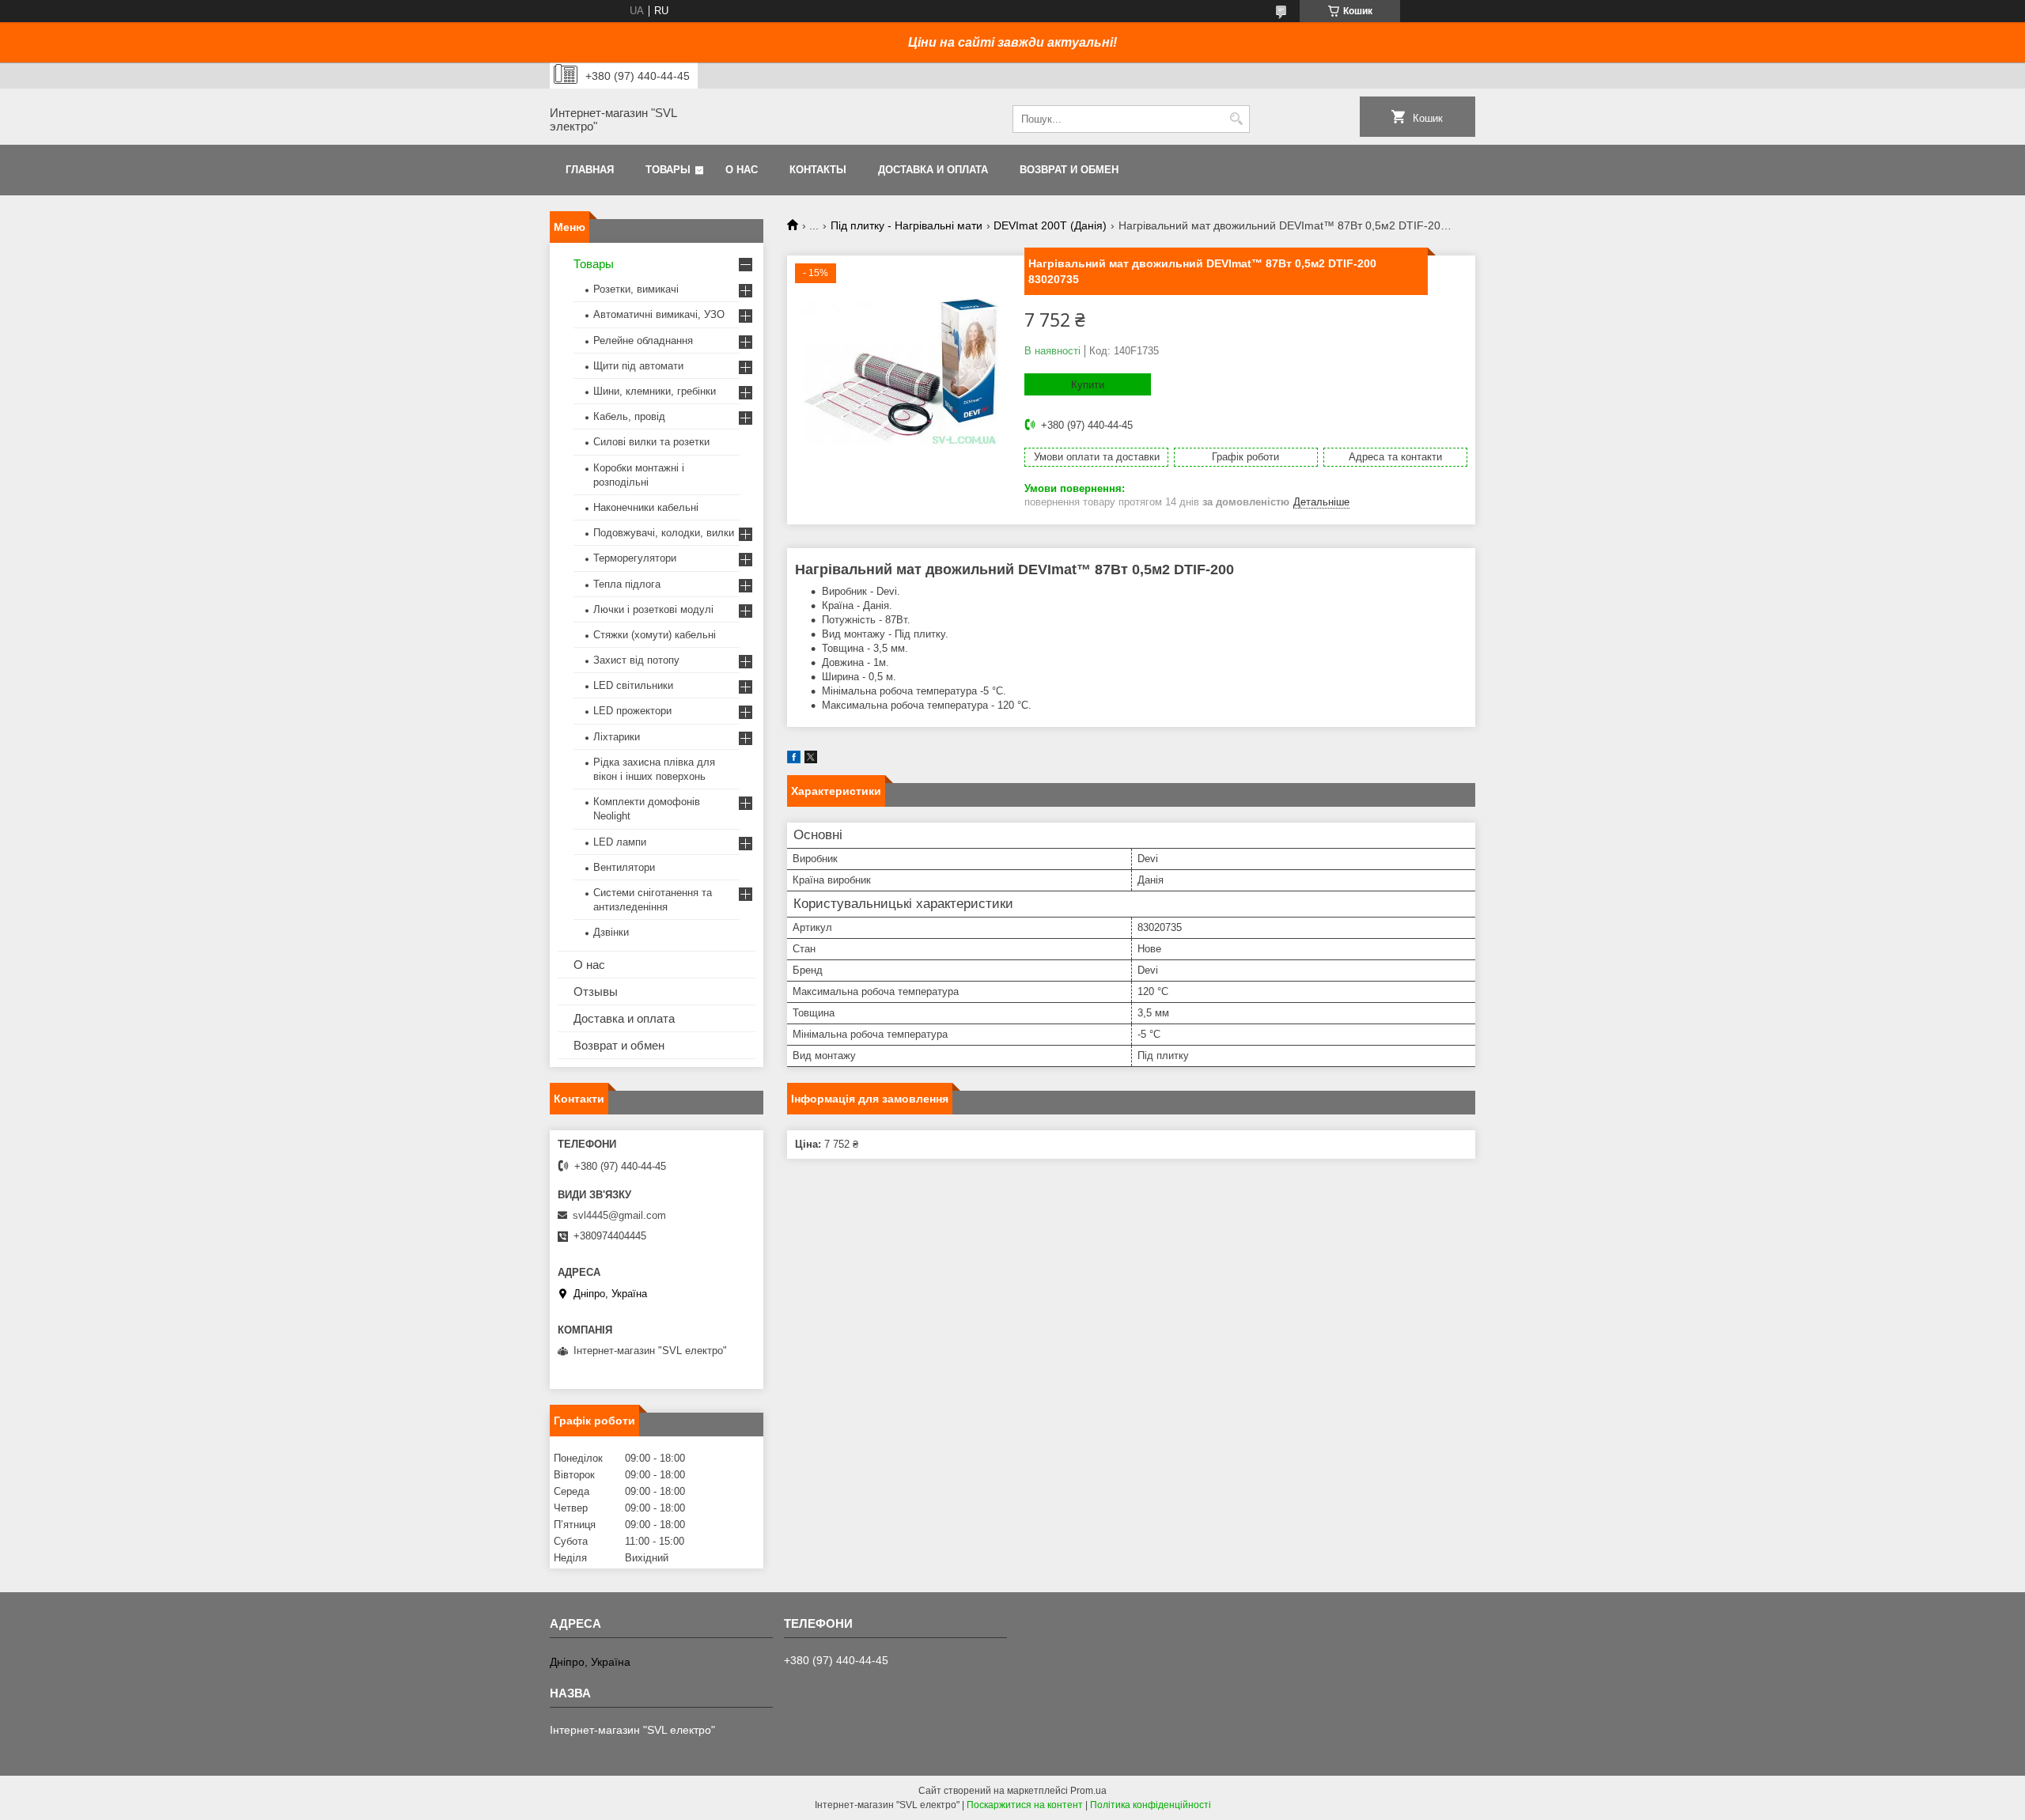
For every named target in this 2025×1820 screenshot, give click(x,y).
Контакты (818, 170)
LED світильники (633, 685)
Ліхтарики (617, 737)
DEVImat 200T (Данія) (1050, 225)
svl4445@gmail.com (619, 1215)
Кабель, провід (629, 416)
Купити (1088, 385)
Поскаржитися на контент (1025, 1805)
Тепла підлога (627, 584)
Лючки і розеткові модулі (653, 609)
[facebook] (794, 760)
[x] (811, 760)
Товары (668, 170)
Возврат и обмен (1069, 170)
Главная (590, 170)
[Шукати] (1236, 119)
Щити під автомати (638, 366)
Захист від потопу (636, 660)
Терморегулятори (635, 558)
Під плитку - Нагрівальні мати (907, 225)
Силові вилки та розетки (651, 442)
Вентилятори (624, 867)
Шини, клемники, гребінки (655, 391)
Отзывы (596, 991)
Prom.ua (1088, 1791)
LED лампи (620, 842)
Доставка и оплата (933, 170)
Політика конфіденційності (1151, 1805)
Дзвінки (611, 932)
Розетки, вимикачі (636, 289)
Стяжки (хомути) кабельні (655, 635)
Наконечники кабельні (646, 507)
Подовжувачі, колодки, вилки (664, 533)
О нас (742, 170)
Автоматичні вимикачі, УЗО (659, 314)
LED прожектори (632, 711)
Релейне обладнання (643, 341)
